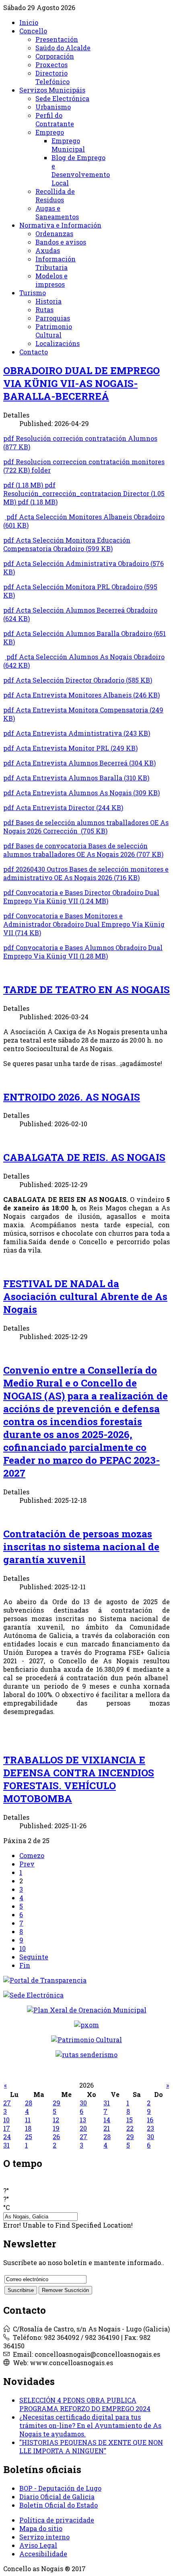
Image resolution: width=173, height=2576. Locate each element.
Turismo (33, 293)
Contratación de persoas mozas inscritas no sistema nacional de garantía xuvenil (81, 1547)
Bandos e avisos (61, 242)
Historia (48, 301)
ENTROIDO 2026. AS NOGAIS (72, 1097)
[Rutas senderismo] (86, 2054)
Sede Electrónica (62, 98)
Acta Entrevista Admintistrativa (77, 733)
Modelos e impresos (51, 280)
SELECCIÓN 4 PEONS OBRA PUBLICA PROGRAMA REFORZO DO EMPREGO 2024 (85, 2404)
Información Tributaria (56, 263)
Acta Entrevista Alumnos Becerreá (79, 763)
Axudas (48, 250)
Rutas (44, 310)
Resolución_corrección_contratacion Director (84, 493)
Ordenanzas (54, 234)
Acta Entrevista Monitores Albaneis (81, 695)
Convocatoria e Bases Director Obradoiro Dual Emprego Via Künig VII (81, 897)
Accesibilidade (43, 2554)
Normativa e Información (60, 225)
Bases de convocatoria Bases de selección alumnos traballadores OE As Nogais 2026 (83, 850)
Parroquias (53, 318)
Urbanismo (53, 107)
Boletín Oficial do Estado (59, 2505)
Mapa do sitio (41, 2528)
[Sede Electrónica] (86, 1995)
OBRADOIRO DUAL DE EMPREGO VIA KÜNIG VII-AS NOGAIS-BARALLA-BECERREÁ (81, 383)
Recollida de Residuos (55, 195)
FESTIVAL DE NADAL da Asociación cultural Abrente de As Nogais (85, 1296)
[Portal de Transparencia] (86, 1980)
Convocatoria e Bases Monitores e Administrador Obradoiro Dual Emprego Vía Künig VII (84, 924)
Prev (27, 1864)
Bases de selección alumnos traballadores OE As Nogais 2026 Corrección (86, 827)
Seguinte (34, 1957)
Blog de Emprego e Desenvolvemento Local (81, 170)
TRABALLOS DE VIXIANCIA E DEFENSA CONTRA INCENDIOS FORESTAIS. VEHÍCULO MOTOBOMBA (79, 1779)
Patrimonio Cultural (54, 331)
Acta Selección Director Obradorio (78, 680)
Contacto (34, 352)
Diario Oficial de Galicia (57, 2497)
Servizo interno (44, 2537)
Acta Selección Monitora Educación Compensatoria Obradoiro (67, 544)
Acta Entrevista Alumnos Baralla (76, 778)
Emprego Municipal (68, 145)
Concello (33, 31)
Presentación (57, 39)
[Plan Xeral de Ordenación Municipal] (86, 2025)
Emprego (50, 132)
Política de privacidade (57, 2520)
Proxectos (51, 65)
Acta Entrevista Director (63, 808)
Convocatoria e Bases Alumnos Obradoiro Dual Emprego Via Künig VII (83, 952)
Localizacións (58, 343)
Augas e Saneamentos (57, 212)
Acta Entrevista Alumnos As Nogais (81, 793)
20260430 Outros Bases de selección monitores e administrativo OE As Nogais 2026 (86, 873)
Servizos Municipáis (52, 90)
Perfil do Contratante (55, 119)
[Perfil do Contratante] (87, 2010)
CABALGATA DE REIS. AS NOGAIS (84, 1157)
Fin (25, 1965)
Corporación (55, 56)
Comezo (32, 1855)
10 (23, 1948)
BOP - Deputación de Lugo (60, 2488)
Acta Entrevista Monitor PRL (70, 748)
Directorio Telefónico (53, 77)
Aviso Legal (38, 2545)
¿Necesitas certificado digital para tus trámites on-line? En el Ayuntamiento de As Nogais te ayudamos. (90, 2425)
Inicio (29, 22)
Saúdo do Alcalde (63, 48)
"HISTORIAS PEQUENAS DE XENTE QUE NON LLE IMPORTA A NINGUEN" (91, 2446)
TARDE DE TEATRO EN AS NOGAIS (86, 990)
